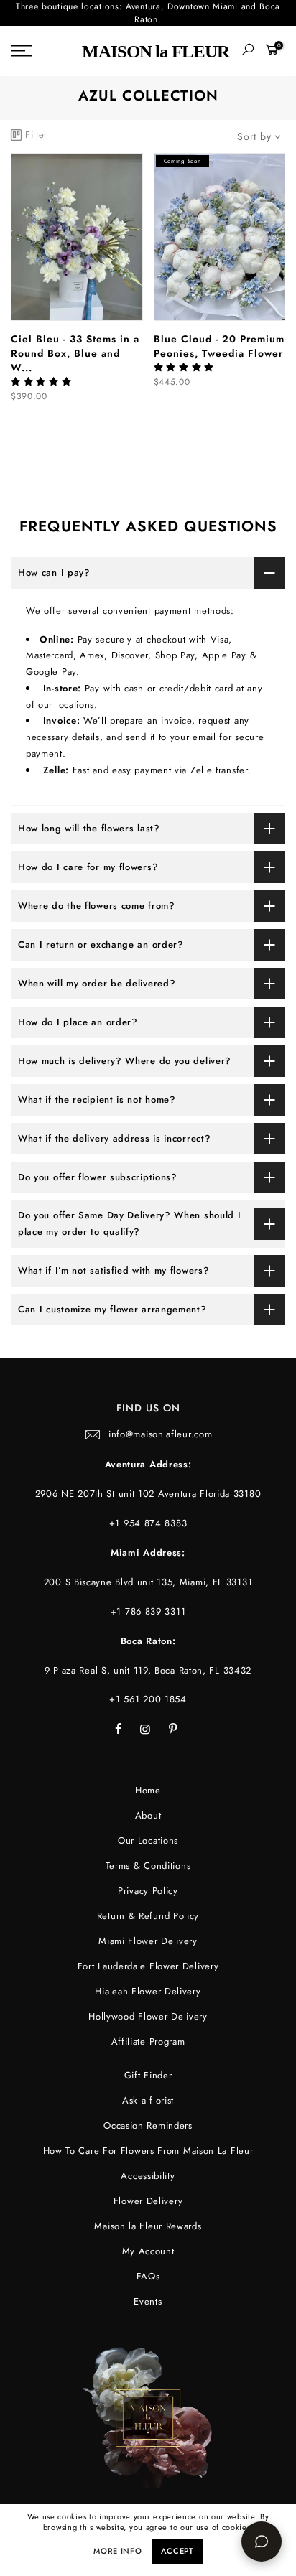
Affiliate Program (148, 2041)
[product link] (77, 237)
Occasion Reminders (148, 2125)
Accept (177, 2551)
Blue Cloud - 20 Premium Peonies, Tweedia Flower (219, 346)
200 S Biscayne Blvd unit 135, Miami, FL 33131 (148, 1582)
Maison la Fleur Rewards (148, 2226)
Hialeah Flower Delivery (148, 1991)
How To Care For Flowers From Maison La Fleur (148, 2151)
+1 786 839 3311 (148, 1611)
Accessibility (148, 2176)
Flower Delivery (148, 2201)
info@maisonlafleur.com (160, 1434)
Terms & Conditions (148, 1866)
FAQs (148, 2276)
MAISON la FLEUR (156, 51)
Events (148, 2301)
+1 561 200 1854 (148, 1699)
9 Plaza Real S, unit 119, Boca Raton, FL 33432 (148, 1670)
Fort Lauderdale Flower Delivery (148, 1966)
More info (117, 2551)
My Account (148, 2251)
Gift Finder (148, 2075)
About (148, 1815)
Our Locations (148, 1840)
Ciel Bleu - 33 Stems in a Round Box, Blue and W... (75, 353)
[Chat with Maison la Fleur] (262, 2542)
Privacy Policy (148, 1891)
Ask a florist (148, 2100)
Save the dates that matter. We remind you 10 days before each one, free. (148, 16)
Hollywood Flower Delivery (148, 2016)
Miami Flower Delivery (148, 1941)
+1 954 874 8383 (148, 1523)
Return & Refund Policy (148, 1916)
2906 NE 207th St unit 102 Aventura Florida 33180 (148, 1494)
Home (148, 1790)
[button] (43, 382)
